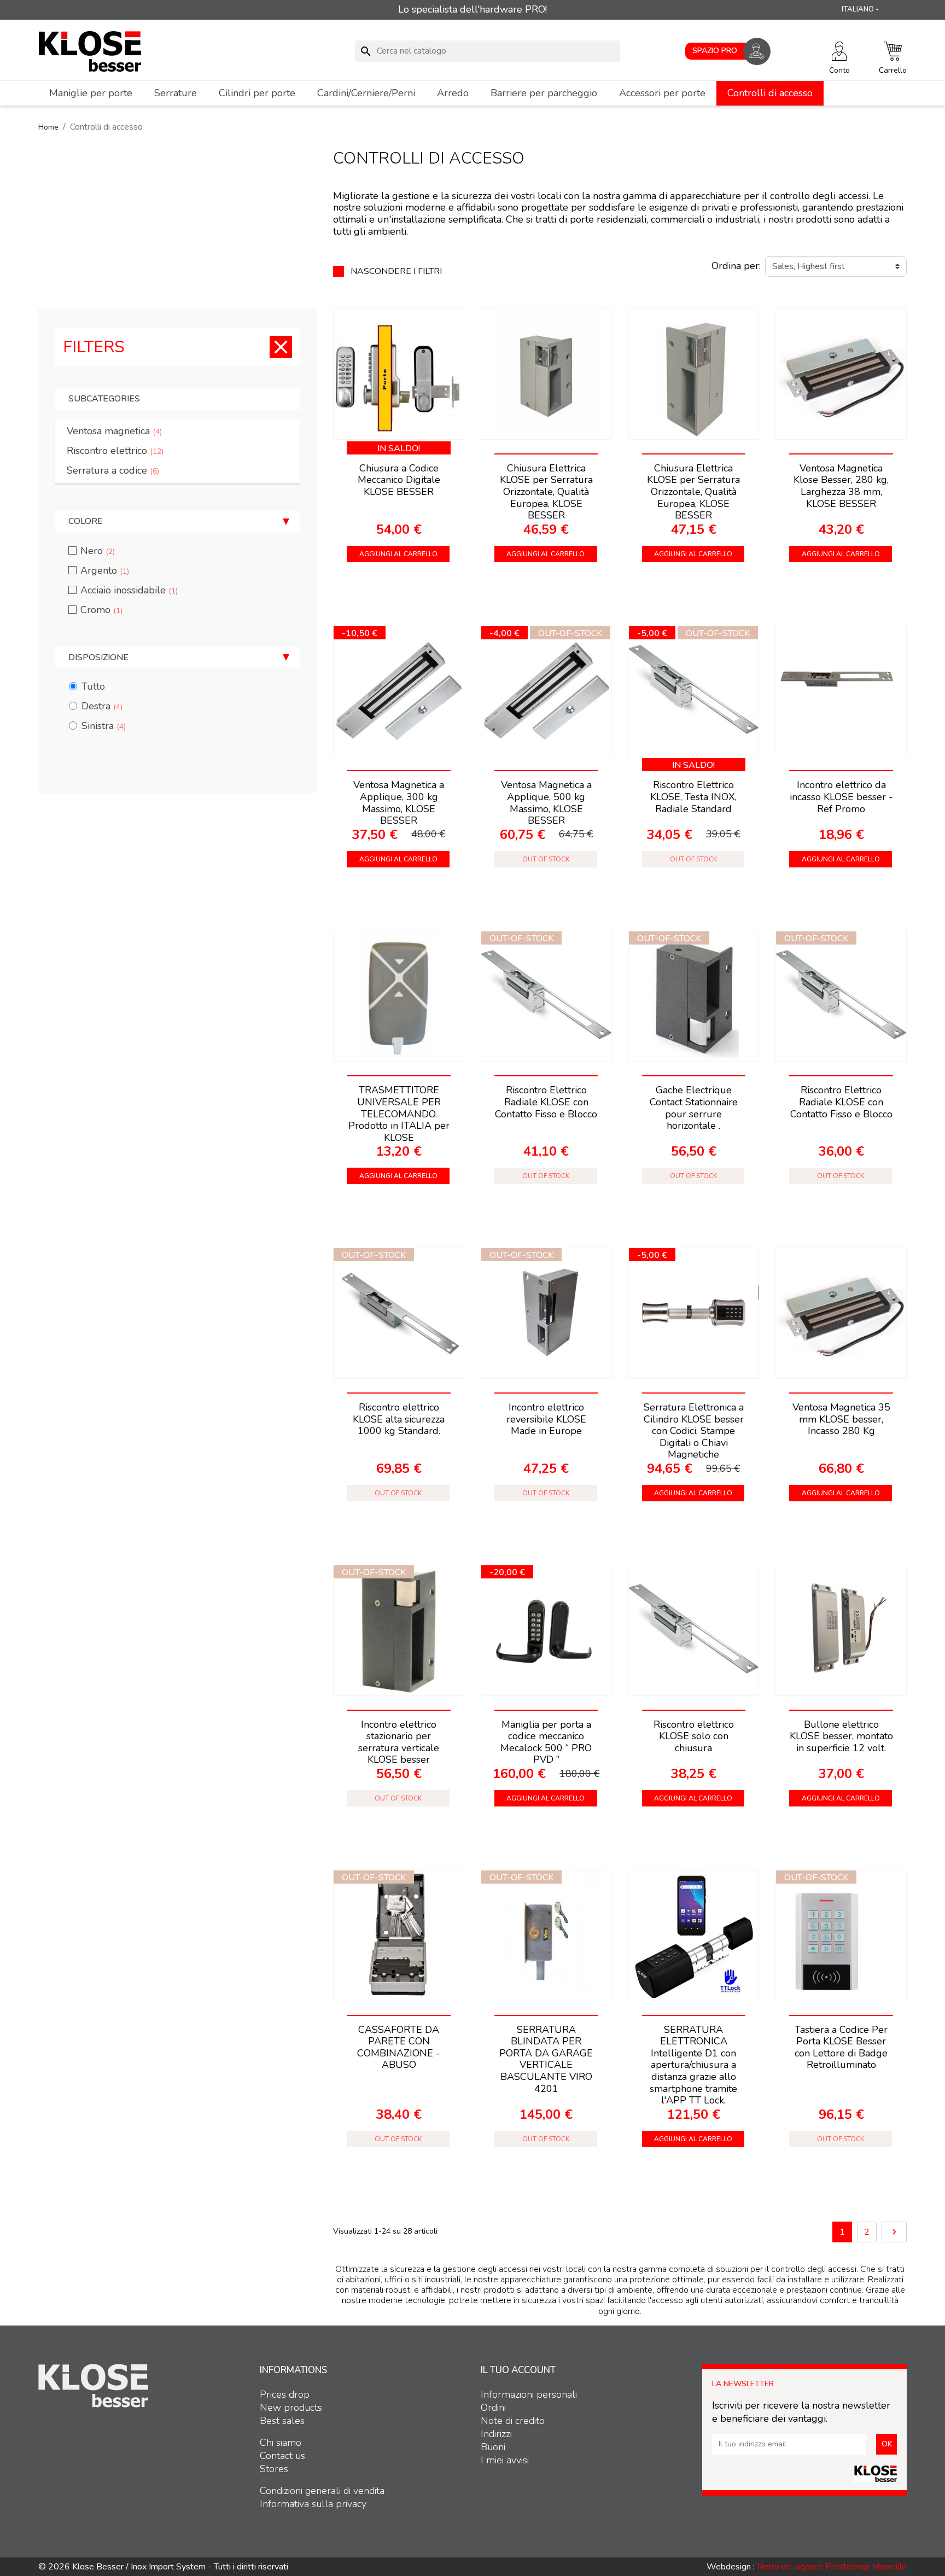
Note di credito (513, 2421)
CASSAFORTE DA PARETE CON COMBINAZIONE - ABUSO (399, 2047)
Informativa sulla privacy (313, 2504)
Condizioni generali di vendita (322, 2491)
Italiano (858, 9)
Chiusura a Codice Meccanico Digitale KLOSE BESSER (399, 480)
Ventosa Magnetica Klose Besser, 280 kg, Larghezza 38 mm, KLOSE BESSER (841, 486)
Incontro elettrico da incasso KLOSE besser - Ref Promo (841, 797)
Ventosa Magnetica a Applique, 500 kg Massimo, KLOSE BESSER (546, 803)
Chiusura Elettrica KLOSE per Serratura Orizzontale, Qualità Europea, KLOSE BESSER (693, 492)
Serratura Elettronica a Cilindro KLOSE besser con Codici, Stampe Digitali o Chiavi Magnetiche (694, 1431)
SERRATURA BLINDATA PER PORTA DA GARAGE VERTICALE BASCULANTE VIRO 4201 (546, 2059)
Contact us (282, 2456)
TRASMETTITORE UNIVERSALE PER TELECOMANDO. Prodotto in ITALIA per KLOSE (399, 1114)
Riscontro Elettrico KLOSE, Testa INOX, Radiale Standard (693, 797)
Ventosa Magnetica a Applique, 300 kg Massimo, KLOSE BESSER (399, 803)
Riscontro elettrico (115, 451)
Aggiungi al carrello (398, 554)
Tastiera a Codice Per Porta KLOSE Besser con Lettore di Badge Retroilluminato (841, 2047)
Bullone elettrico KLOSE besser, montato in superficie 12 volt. (841, 1736)
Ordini (493, 2408)
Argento (105, 570)
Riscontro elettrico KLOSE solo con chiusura (694, 1736)
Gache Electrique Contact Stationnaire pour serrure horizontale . (694, 1108)
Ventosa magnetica (114, 431)
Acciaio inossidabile (129, 590)
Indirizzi (496, 2434)
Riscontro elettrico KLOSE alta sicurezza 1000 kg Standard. (399, 1419)
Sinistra (104, 726)
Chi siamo (281, 2443)
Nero (98, 551)
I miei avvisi (505, 2460)
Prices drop (285, 2394)
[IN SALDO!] (399, 374)
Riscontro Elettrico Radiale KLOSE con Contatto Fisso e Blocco (546, 1102)
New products (291, 2408)
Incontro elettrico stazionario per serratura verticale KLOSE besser (399, 1742)
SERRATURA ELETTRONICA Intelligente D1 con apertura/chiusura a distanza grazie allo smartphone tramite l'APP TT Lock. (693, 2065)
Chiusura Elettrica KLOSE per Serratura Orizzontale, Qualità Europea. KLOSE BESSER (546, 492)
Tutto (93, 686)
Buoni (493, 2447)
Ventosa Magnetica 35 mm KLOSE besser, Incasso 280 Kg (841, 1419)
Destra (102, 706)
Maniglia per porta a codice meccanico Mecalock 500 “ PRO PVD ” (546, 1742)
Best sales (282, 2421)
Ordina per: (736, 266)
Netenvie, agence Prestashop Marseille (832, 2567)
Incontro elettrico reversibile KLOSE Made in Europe (546, 1419)
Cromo (101, 610)
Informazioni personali (529, 2394)
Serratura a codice (113, 470)
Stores (274, 2469)
